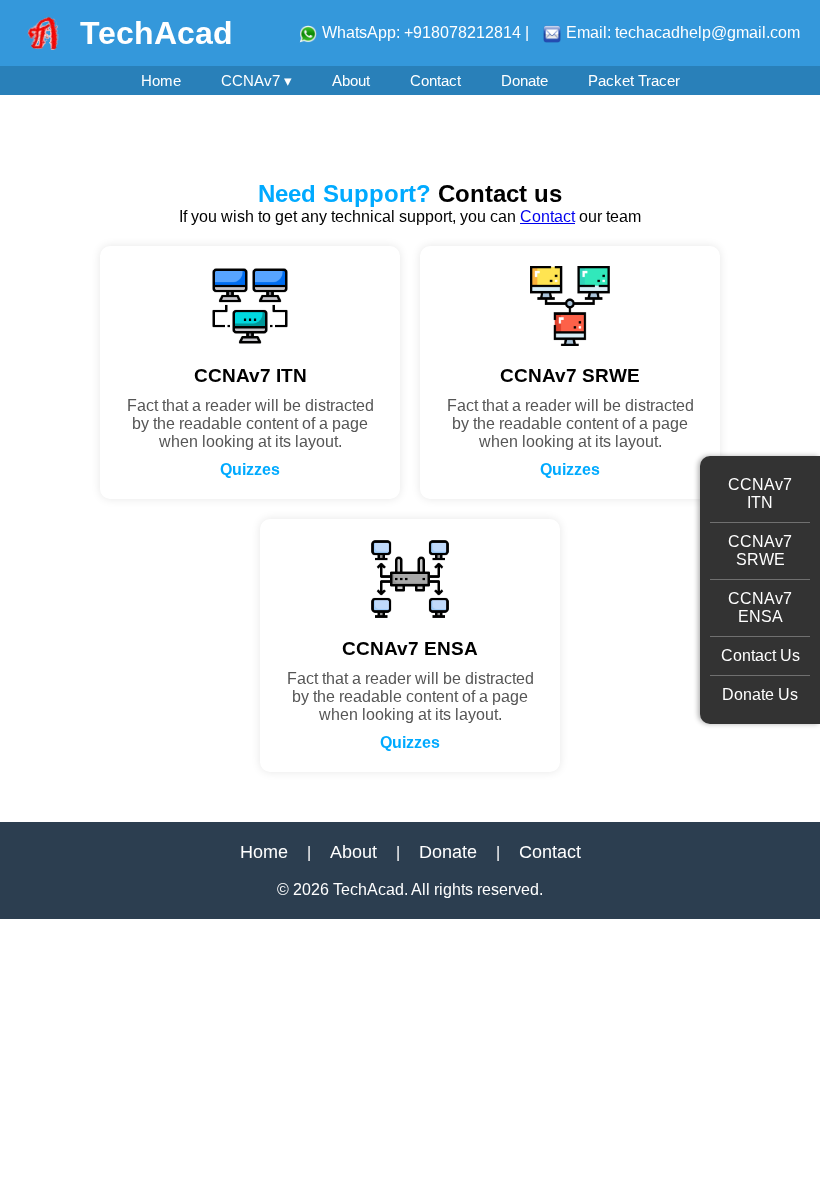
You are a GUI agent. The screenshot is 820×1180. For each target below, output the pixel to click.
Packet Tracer (634, 80)
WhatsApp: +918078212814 (423, 32)
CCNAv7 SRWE (760, 550)
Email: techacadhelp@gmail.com (683, 32)
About (351, 80)
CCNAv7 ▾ (256, 80)
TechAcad (156, 33)
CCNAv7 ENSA (760, 607)
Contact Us (760, 655)
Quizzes (250, 469)
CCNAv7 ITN (760, 493)
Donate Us (760, 694)
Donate (524, 80)
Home (161, 80)
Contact (435, 80)
